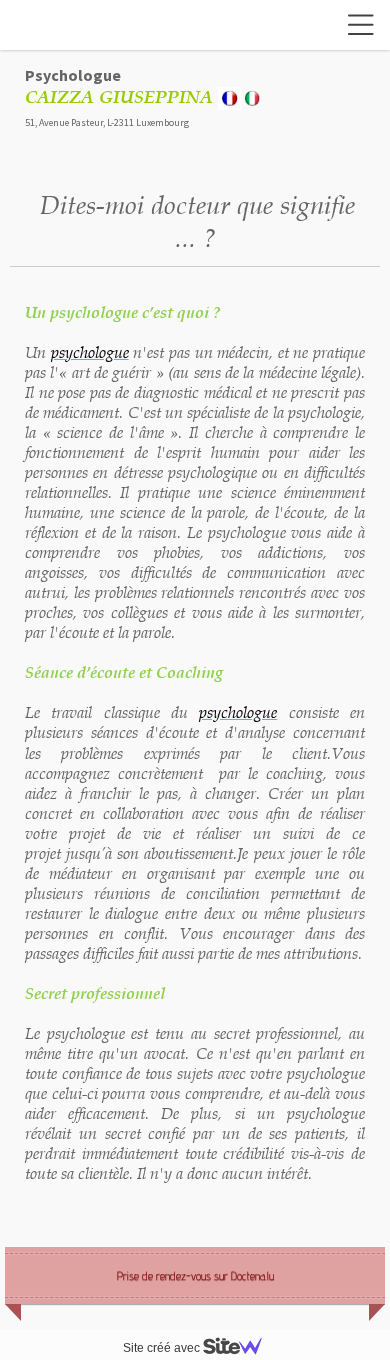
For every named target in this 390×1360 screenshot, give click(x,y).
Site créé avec (163, 1348)
